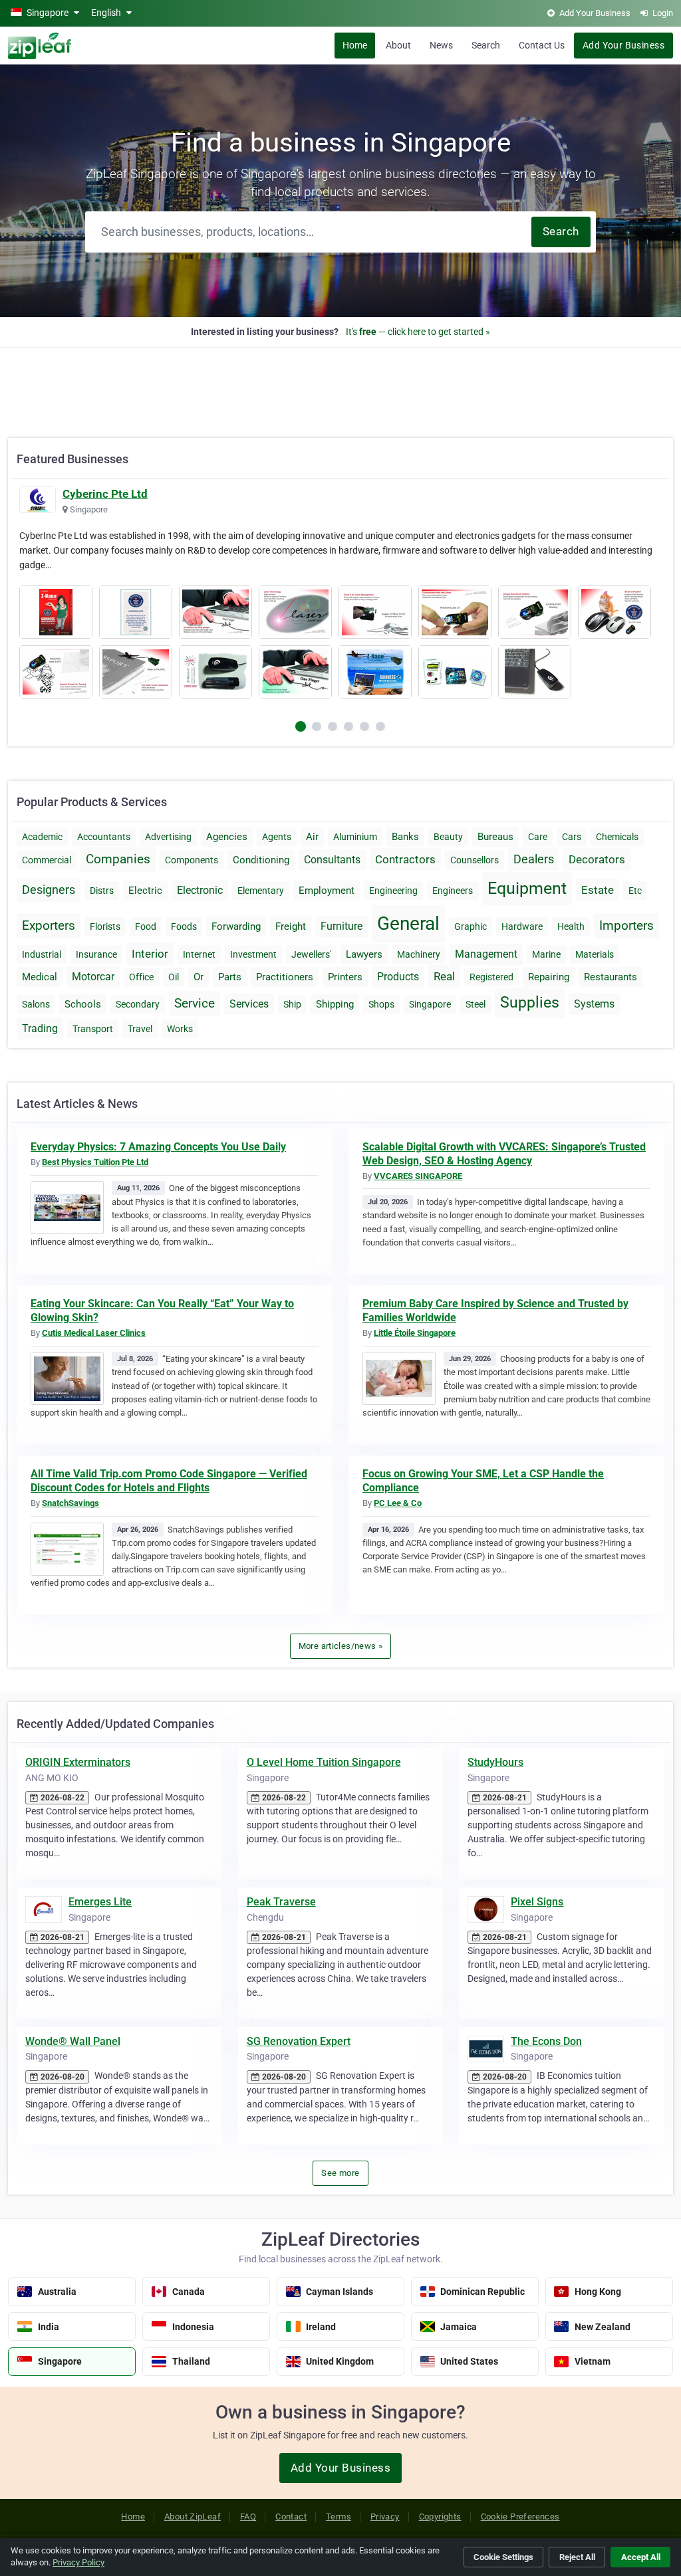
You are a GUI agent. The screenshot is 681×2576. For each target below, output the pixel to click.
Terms (339, 2517)
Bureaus (495, 837)
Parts (230, 977)
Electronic (200, 890)
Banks (405, 837)
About (398, 45)
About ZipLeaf (193, 2517)
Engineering (393, 891)
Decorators (597, 859)
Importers (626, 925)
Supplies (530, 1003)
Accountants (104, 837)
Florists (105, 926)
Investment (253, 954)
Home (355, 45)
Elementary (261, 891)
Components (192, 860)
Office (141, 977)
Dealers (534, 859)
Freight (291, 926)
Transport (93, 1029)
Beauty (448, 837)
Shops (381, 1004)
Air (312, 837)
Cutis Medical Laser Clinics (94, 1333)
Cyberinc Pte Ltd (105, 494)
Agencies (227, 837)
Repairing (549, 977)
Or (199, 977)
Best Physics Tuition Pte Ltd (95, 1162)
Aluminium (355, 837)
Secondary (138, 1004)
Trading (40, 1028)
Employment (327, 891)
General (408, 923)
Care (538, 837)
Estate (598, 890)
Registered (491, 977)
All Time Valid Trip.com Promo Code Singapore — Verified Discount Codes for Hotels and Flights (169, 1481)
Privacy (385, 2517)
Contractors (405, 859)
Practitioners (285, 977)
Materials (595, 954)
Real (444, 976)
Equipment (527, 888)
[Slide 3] (348, 726)
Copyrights (440, 2517)
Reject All (577, 2557)
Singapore (430, 1004)
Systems (594, 1004)
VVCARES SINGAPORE (418, 1176)
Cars (572, 837)
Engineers (453, 891)
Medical (40, 977)
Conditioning (261, 860)
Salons (36, 1004)
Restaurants (611, 977)
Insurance (96, 954)
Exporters (49, 925)
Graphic (471, 926)
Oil (174, 977)
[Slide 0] (301, 726)
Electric (145, 891)
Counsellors (475, 860)
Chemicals (617, 837)
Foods (184, 926)
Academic (42, 837)
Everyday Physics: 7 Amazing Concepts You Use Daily (158, 1147)
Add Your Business (623, 45)
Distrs (102, 891)
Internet (199, 954)
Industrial (42, 954)
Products (398, 977)
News (441, 45)
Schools (83, 1004)
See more (340, 2173)
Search (486, 45)
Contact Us (542, 45)
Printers (345, 977)
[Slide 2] (333, 726)
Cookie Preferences (520, 2517)
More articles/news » (341, 1646)
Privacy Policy (78, 2562)
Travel (140, 1029)
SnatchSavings (70, 1503)
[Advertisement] (340, 385)
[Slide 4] (364, 726)
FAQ (248, 2517)
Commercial (47, 860)
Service (195, 1003)
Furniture (341, 926)
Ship (292, 1004)
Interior (150, 954)
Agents (277, 837)
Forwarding (236, 926)
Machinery (419, 954)
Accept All (641, 2557)
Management (486, 954)
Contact (291, 2517)
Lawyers (364, 954)
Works (180, 1029)
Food (146, 926)
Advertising (168, 837)
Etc (635, 891)
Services (249, 1004)
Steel (476, 1004)
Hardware (522, 926)
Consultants (332, 860)
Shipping (335, 1004)
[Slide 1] (317, 726)
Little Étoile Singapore (415, 1333)
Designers (49, 890)
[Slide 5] (380, 726)
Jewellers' (311, 954)
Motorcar (93, 977)
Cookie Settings (503, 2557)
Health (571, 926)
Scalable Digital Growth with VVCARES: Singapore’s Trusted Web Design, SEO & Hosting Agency (504, 1154)
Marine (546, 954)
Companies (118, 859)
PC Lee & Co (398, 1503)
